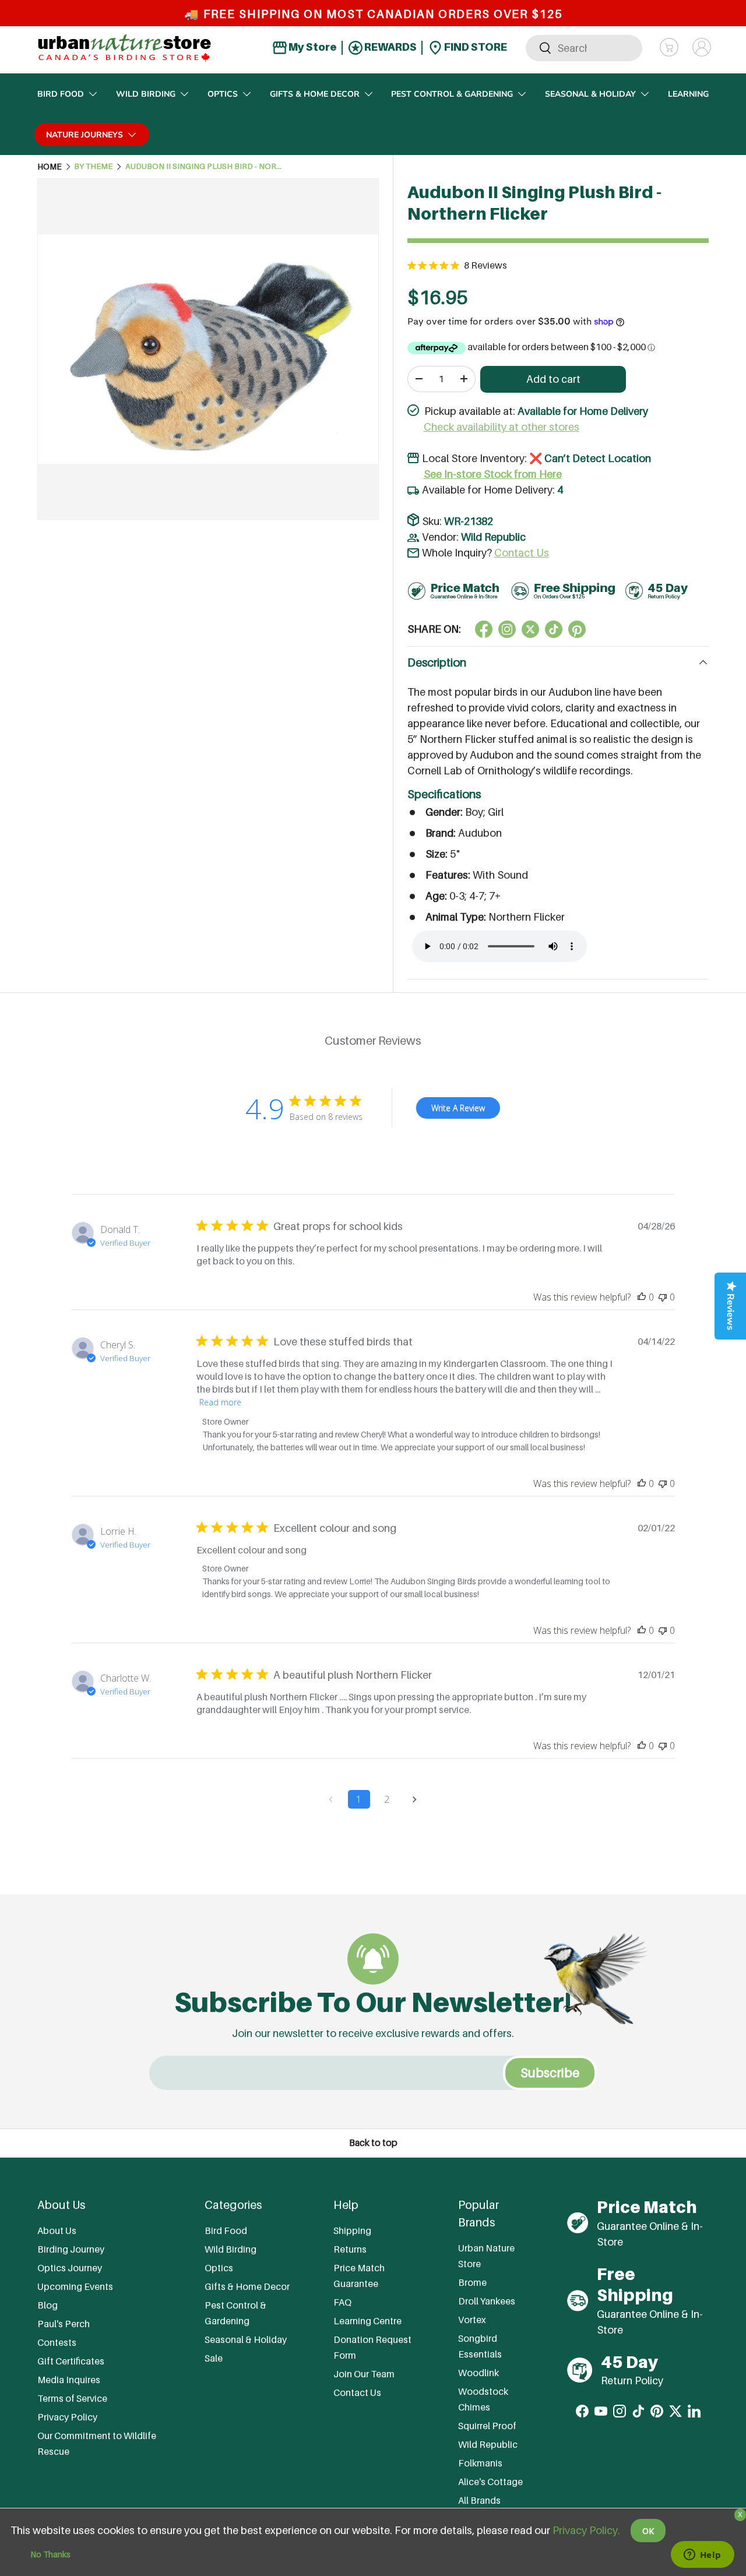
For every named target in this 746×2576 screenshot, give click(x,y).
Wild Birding (146, 94)
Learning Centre (367, 2321)
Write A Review (458, 1108)
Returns (350, 2249)
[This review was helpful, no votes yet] (642, 1297)
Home (50, 167)
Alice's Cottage (490, 2481)
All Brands (479, 2500)
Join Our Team (364, 2374)
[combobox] (584, 47)
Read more (220, 1402)
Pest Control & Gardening (452, 94)
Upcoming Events (75, 2286)
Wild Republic (493, 537)
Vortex (472, 2319)
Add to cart (553, 379)
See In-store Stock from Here (493, 474)
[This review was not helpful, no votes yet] (663, 1297)
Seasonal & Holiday (590, 94)
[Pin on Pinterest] (577, 629)
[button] (669, 47)
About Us (57, 2230)
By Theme (93, 167)
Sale (214, 2358)
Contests (57, 2342)
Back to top (373, 2143)
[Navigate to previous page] (331, 1799)
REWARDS (390, 47)
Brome (472, 2282)
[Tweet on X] (507, 629)
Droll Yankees (487, 2300)
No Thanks (50, 2554)
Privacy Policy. (586, 2530)
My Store (312, 47)
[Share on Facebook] (484, 629)
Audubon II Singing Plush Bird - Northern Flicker (204, 167)
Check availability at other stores (502, 427)
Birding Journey (71, 2249)
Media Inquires (69, 2380)
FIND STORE (475, 47)
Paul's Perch (64, 2324)
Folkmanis (480, 2462)
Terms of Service (72, 2398)
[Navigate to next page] (415, 1799)
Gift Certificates (71, 2361)
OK (648, 2531)
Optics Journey (70, 2268)
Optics (223, 94)
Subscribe (550, 2073)
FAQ (342, 2302)
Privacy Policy (67, 2417)
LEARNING (688, 94)
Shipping (352, 2230)
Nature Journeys (85, 135)
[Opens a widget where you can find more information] (702, 2556)
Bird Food (61, 94)
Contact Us (522, 553)
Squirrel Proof (487, 2425)
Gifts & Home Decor (315, 94)
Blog (47, 2305)
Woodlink (478, 2372)
